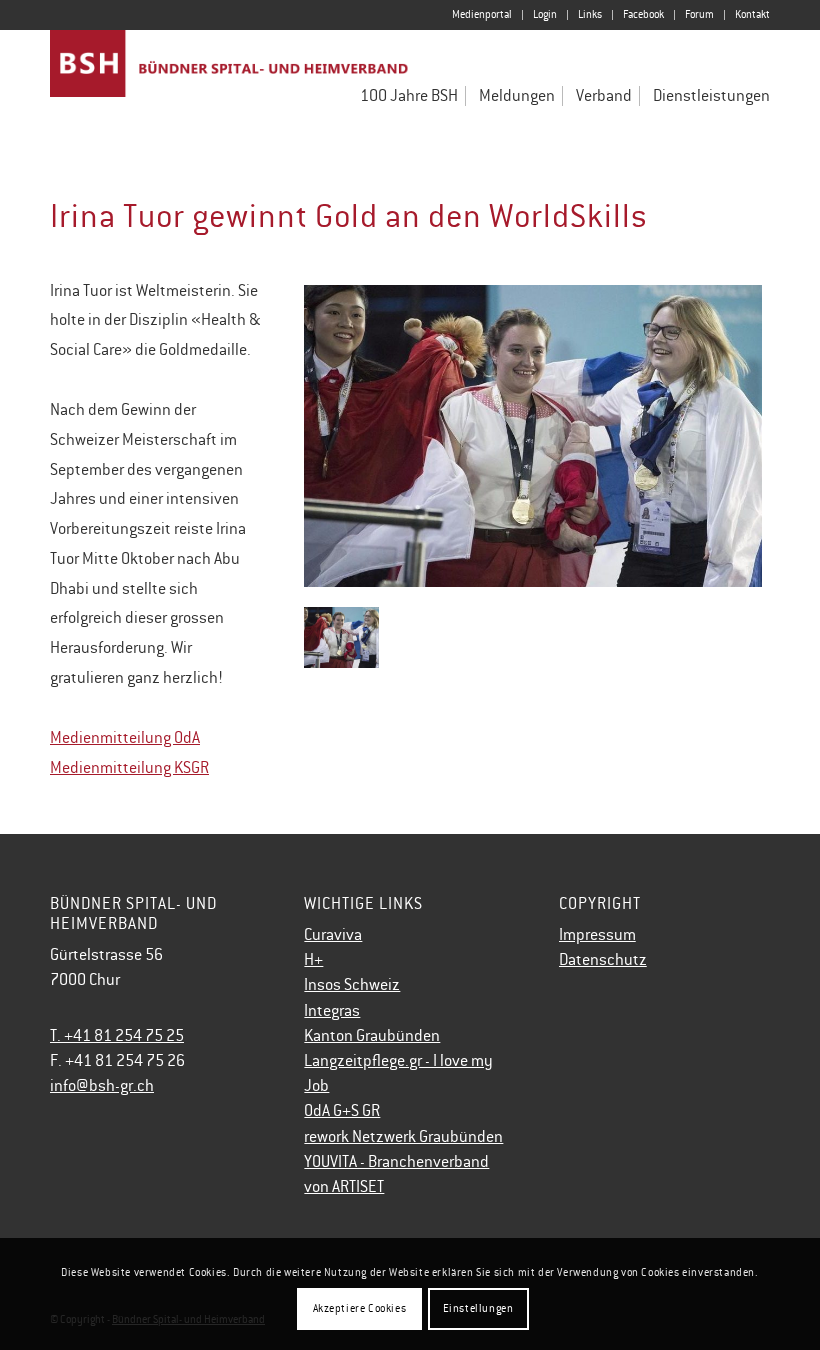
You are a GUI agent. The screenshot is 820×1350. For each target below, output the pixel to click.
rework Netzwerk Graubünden (403, 1137)
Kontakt (752, 14)
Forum (699, 14)
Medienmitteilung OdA (125, 738)
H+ (313, 960)
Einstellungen (478, 1308)
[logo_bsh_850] (230, 88)
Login (545, 14)
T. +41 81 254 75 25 (117, 1036)
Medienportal (482, 14)
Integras (332, 1011)
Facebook (643, 14)
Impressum (597, 935)
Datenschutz (603, 960)
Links (590, 14)
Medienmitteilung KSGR (129, 768)
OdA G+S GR (342, 1111)
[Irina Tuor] (533, 436)
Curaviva (333, 935)
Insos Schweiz (352, 985)
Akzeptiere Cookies (360, 1308)
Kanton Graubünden (372, 1036)
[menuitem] (482, 15)
